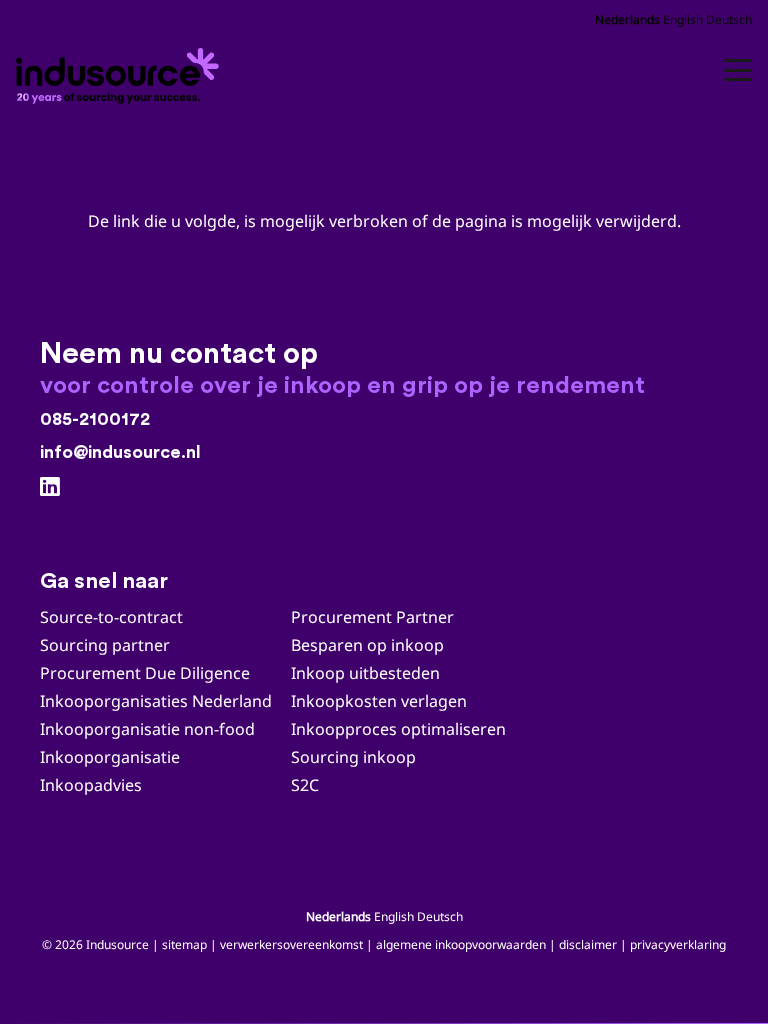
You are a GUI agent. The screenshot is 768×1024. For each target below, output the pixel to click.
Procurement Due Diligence (145, 673)
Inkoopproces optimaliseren (398, 729)
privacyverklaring (678, 944)
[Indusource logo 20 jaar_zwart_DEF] (121, 70)
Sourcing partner (105, 645)
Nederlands (627, 19)
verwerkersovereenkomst (291, 944)
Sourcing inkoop (355, 757)
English (683, 19)
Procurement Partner (372, 617)
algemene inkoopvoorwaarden (461, 944)
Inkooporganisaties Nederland (156, 701)
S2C (305, 785)
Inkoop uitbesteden (365, 673)
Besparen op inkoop (367, 645)
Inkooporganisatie (110, 757)
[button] (738, 70)
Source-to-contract (111, 617)
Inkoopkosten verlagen (379, 701)
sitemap (184, 944)
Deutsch (729, 19)
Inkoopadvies (91, 785)
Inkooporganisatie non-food (147, 729)
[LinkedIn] (50, 487)
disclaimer (588, 944)
